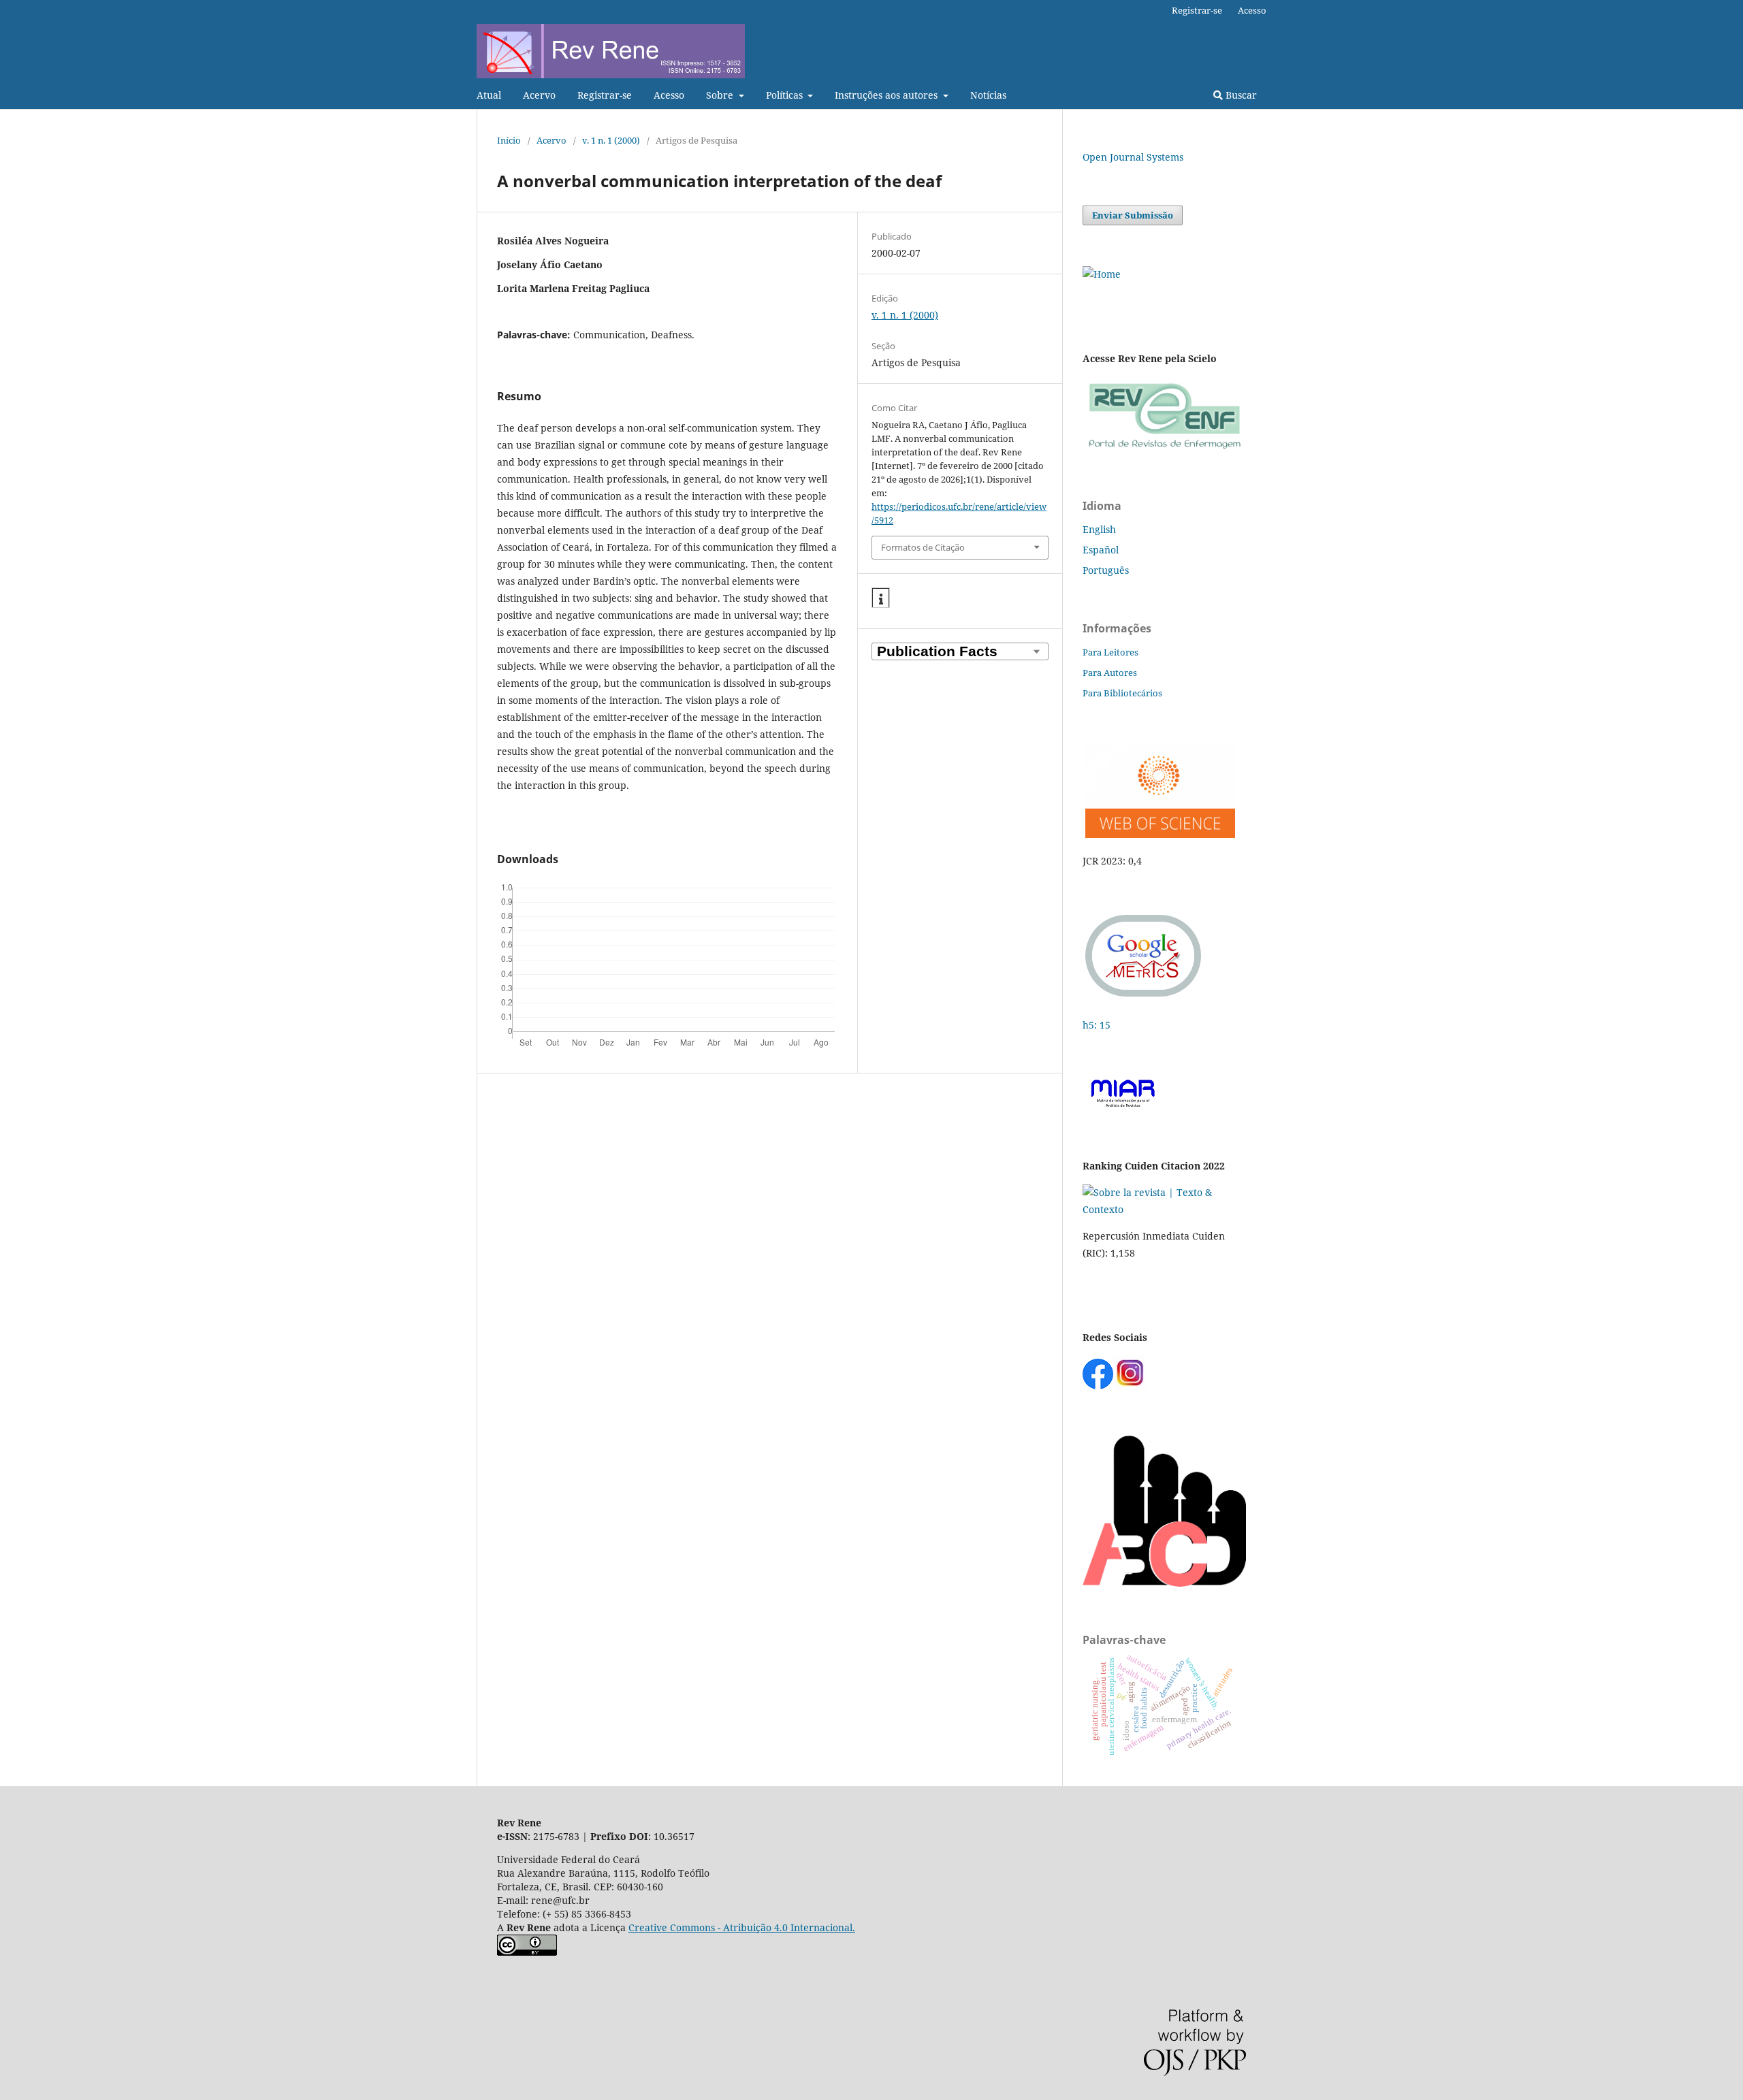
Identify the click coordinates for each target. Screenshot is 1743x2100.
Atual (489, 95)
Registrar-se (605, 95)
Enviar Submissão (1133, 215)
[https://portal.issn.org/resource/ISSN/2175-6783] (1102, 274)
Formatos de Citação (923, 547)
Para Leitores (1110, 652)
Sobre (721, 95)
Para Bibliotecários (1122, 693)
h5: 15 (1098, 1025)
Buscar (1240, 95)
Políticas (786, 95)
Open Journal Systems (1133, 157)
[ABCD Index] (1164, 1583)
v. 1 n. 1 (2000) (611, 140)
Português (1106, 570)
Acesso (669, 95)
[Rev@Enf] (1164, 449)
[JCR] (1159, 834)
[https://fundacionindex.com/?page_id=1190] (1164, 1209)
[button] (881, 598)
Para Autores (1110, 673)
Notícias (988, 95)
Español (1101, 550)
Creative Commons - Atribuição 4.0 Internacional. (742, 1927)
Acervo (539, 95)
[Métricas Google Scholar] (1144, 998)
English (1099, 529)
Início (509, 140)
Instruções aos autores (888, 95)
